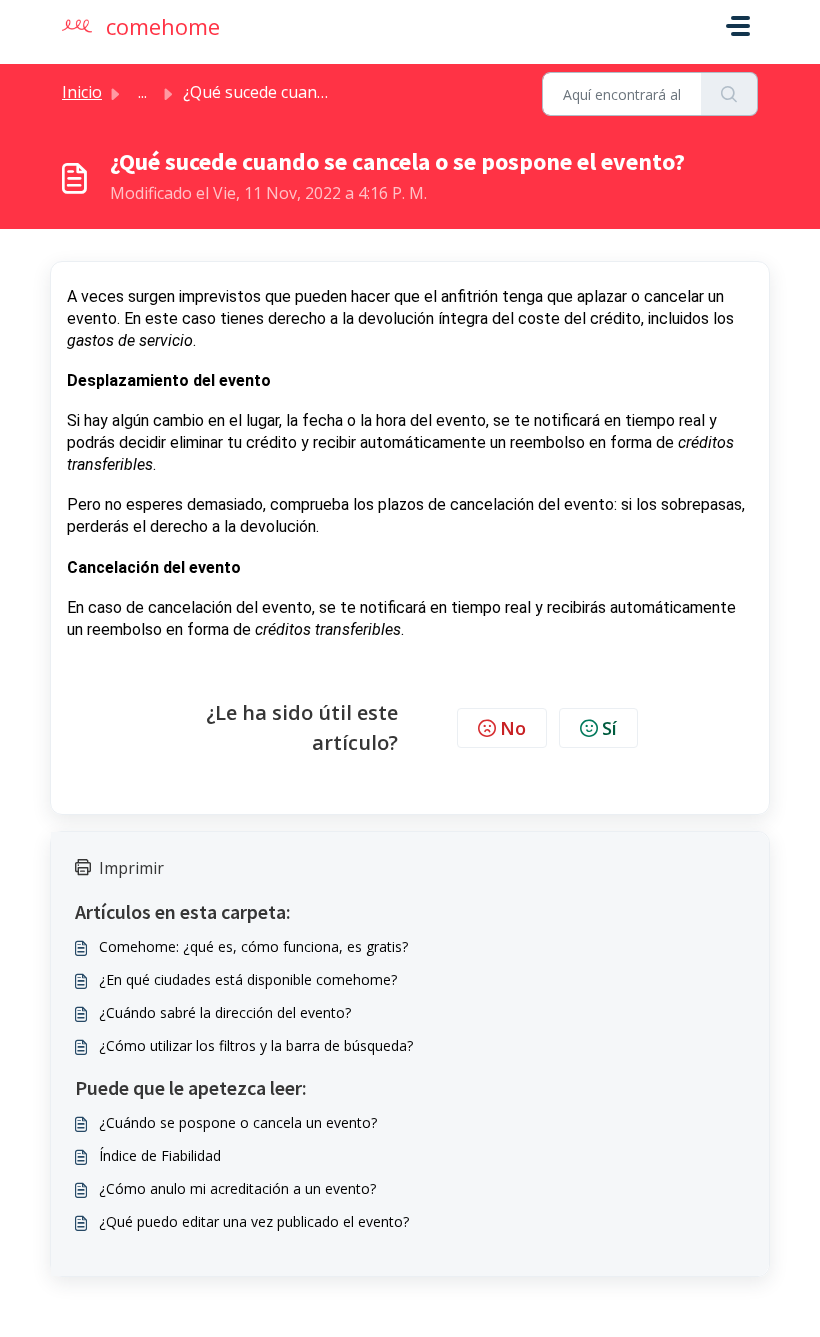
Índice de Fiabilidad (160, 1155)
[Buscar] (729, 94)
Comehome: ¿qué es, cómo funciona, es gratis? (253, 946)
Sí (609, 728)
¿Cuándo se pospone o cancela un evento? (238, 1122)
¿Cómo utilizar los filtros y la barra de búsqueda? (256, 1045)
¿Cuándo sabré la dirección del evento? (225, 1012)
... (142, 92)
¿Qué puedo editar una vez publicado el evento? (254, 1221)
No (513, 728)
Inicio (82, 92)
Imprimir (131, 868)
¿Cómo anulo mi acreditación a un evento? (237, 1188)
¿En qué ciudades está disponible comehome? (248, 979)
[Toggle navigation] (738, 26)
